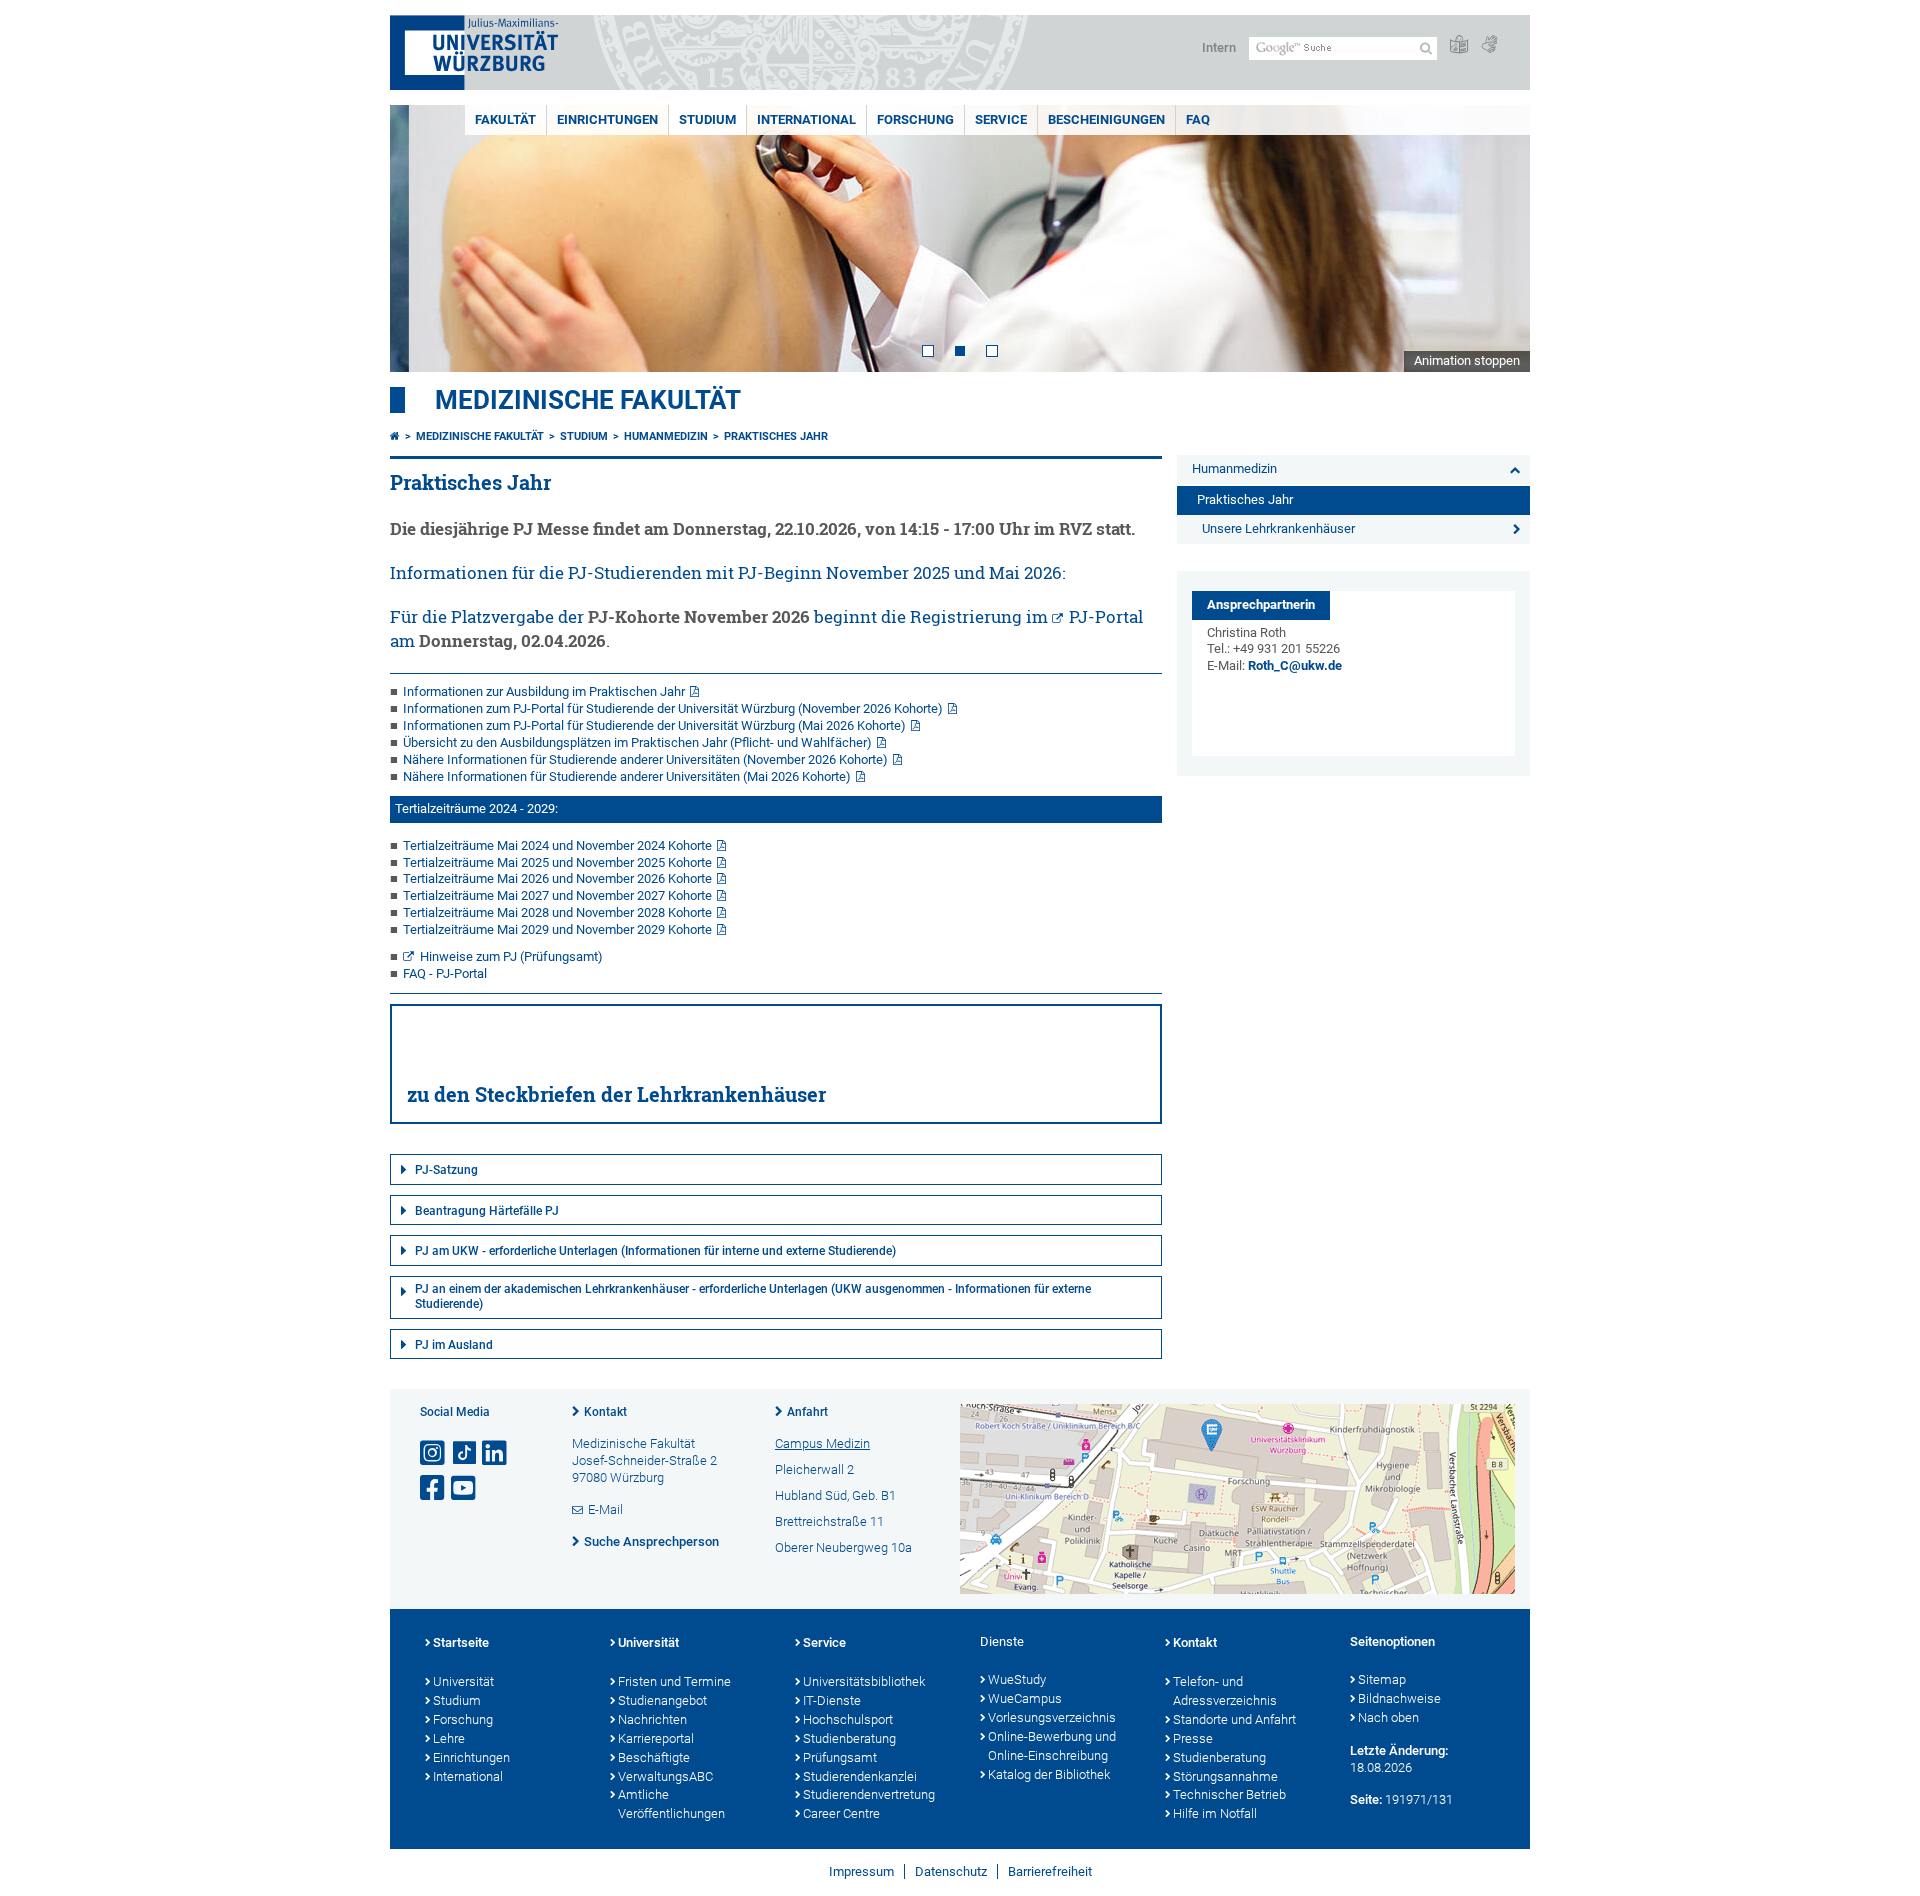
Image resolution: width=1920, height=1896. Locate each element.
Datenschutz (951, 1871)
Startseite (461, 1642)
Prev (425, 238)
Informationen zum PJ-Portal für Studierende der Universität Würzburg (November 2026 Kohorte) (673, 708)
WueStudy (1017, 1679)
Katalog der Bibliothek (1049, 1774)
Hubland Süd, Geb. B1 (835, 1495)
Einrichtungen (607, 119)
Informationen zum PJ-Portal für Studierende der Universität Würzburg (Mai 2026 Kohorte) (654, 725)
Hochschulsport (848, 1719)
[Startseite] (395, 436)
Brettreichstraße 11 (829, 1521)
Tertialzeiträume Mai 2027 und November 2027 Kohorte (557, 895)
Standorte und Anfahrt (1234, 1719)
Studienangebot (662, 1700)
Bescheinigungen (1106, 119)
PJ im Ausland (454, 1345)
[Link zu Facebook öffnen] (434, 1488)
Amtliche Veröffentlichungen (671, 1804)
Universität (463, 1681)
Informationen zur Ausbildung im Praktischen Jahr (544, 691)
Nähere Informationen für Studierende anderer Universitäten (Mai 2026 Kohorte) (627, 776)
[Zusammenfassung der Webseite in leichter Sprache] (1459, 45)
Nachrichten (652, 1719)
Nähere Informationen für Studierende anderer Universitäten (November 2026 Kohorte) (645, 759)
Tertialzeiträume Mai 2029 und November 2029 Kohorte (557, 929)
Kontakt (605, 1412)
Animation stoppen (1467, 360)
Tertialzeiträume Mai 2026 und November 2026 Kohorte (557, 878)
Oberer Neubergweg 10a (843, 1547)
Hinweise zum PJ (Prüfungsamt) (511, 956)
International (806, 119)
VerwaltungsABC (665, 1776)
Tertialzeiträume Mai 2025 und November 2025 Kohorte (557, 862)
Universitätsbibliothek (864, 1681)
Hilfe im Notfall (1215, 1813)
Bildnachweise (1399, 1698)
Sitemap (1382, 1679)
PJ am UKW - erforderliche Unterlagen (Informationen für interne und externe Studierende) (655, 1251)
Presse (1193, 1738)
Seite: (1366, 1799)
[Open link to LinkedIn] (496, 1453)
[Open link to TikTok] (465, 1453)
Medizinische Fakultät (588, 400)
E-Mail (605, 1509)
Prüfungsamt (840, 1757)
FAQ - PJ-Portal (445, 973)
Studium (707, 119)
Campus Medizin (822, 1443)
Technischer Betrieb (1229, 1794)
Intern (1219, 47)
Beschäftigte (654, 1757)
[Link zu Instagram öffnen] (434, 1453)
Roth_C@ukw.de (1295, 665)
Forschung (915, 119)
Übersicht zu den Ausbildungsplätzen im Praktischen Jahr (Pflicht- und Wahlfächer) (637, 742)
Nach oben (1388, 1717)
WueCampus (1025, 1698)
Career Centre (841, 1813)
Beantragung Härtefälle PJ (487, 1211)
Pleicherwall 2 (814, 1469)
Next (1495, 238)
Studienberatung (849, 1738)
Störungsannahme (1225, 1776)
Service (1001, 119)
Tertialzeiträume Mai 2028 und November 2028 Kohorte (557, 912)
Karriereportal (656, 1738)
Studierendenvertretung (869, 1794)
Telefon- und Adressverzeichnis (1225, 1691)
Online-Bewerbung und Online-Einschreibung (1052, 1746)
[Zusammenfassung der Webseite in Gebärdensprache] (1489, 45)
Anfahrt (807, 1412)
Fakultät (505, 119)
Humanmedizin (666, 436)
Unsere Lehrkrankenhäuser (1278, 528)
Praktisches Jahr (776, 436)
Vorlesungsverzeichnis (1052, 1717)
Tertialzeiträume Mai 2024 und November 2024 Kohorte (557, 845)
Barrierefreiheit (1050, 1871)
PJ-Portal (1106, 616)
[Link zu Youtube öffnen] (465, 1488)
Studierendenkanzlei (860, 1776)
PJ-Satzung (446, 1170)
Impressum (861, 1871)
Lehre (449, 1738)
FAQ (1198, 119)
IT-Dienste (832, 1700)
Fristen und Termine (674, 1681)
